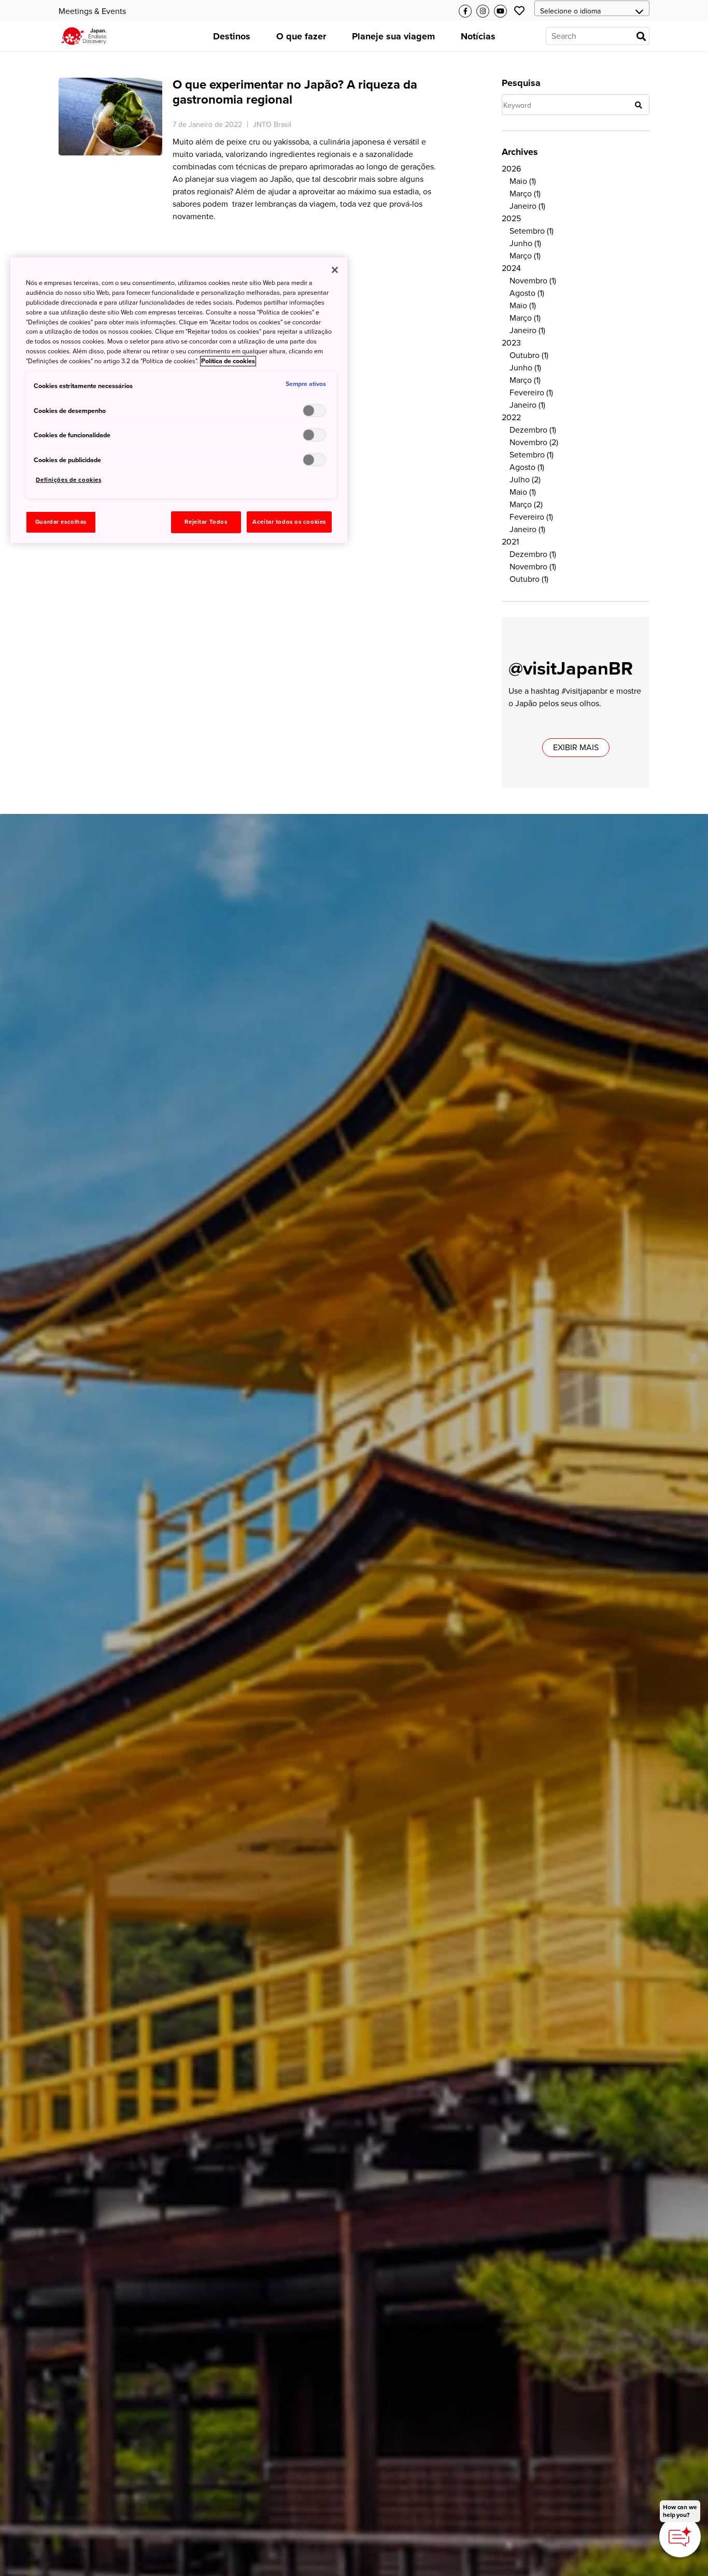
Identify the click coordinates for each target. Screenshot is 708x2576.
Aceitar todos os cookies (289, 522)
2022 (511, 418)
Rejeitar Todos (206, 522)
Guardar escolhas (61, 522)
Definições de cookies (68, 480)
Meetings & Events (92, 11)
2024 (511, 268)
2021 (510, 542)
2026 (511, 169)
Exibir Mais (576, 748)
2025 (511, 219)
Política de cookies (228, 361)
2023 (511, 343)
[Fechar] (335, 270)
